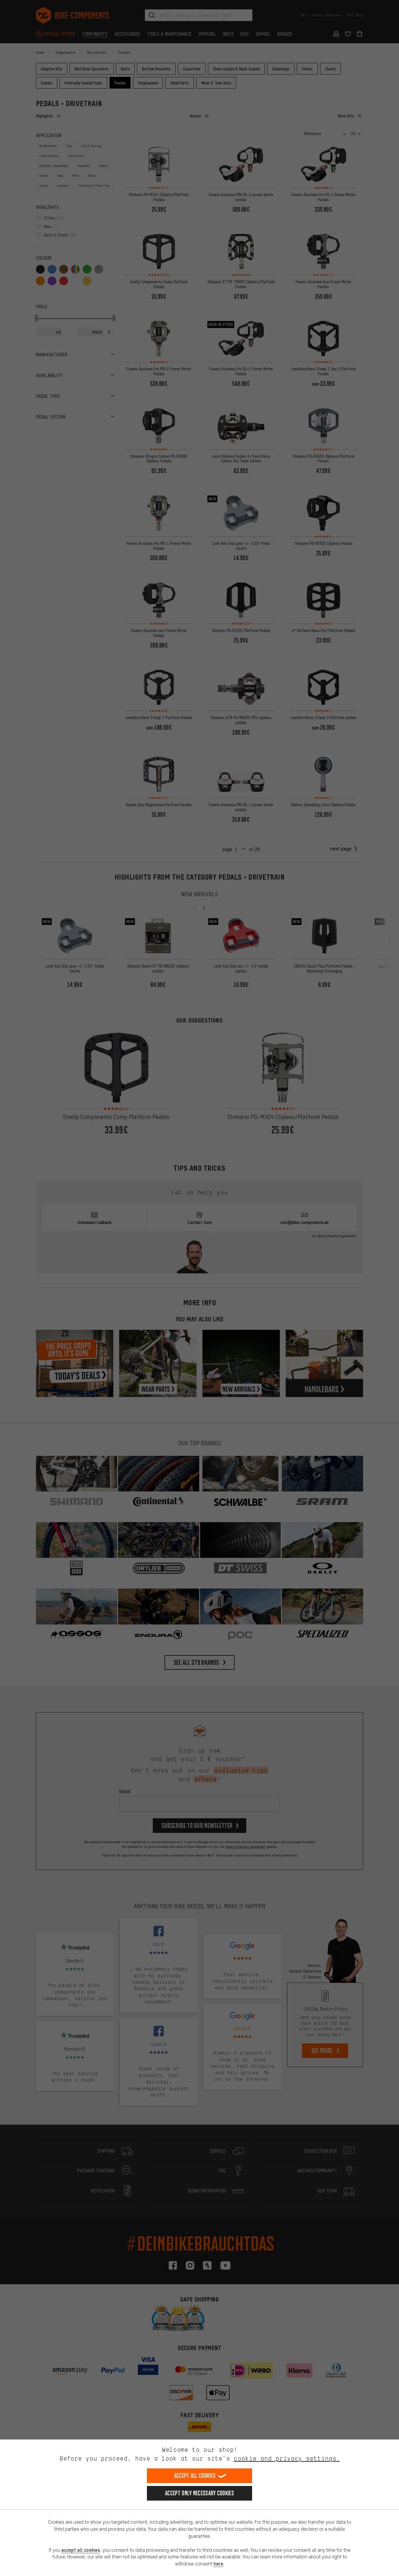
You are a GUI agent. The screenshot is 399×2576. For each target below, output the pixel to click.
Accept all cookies (195, 2476)
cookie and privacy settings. (287, 2458)
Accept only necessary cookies (199, 2493)
